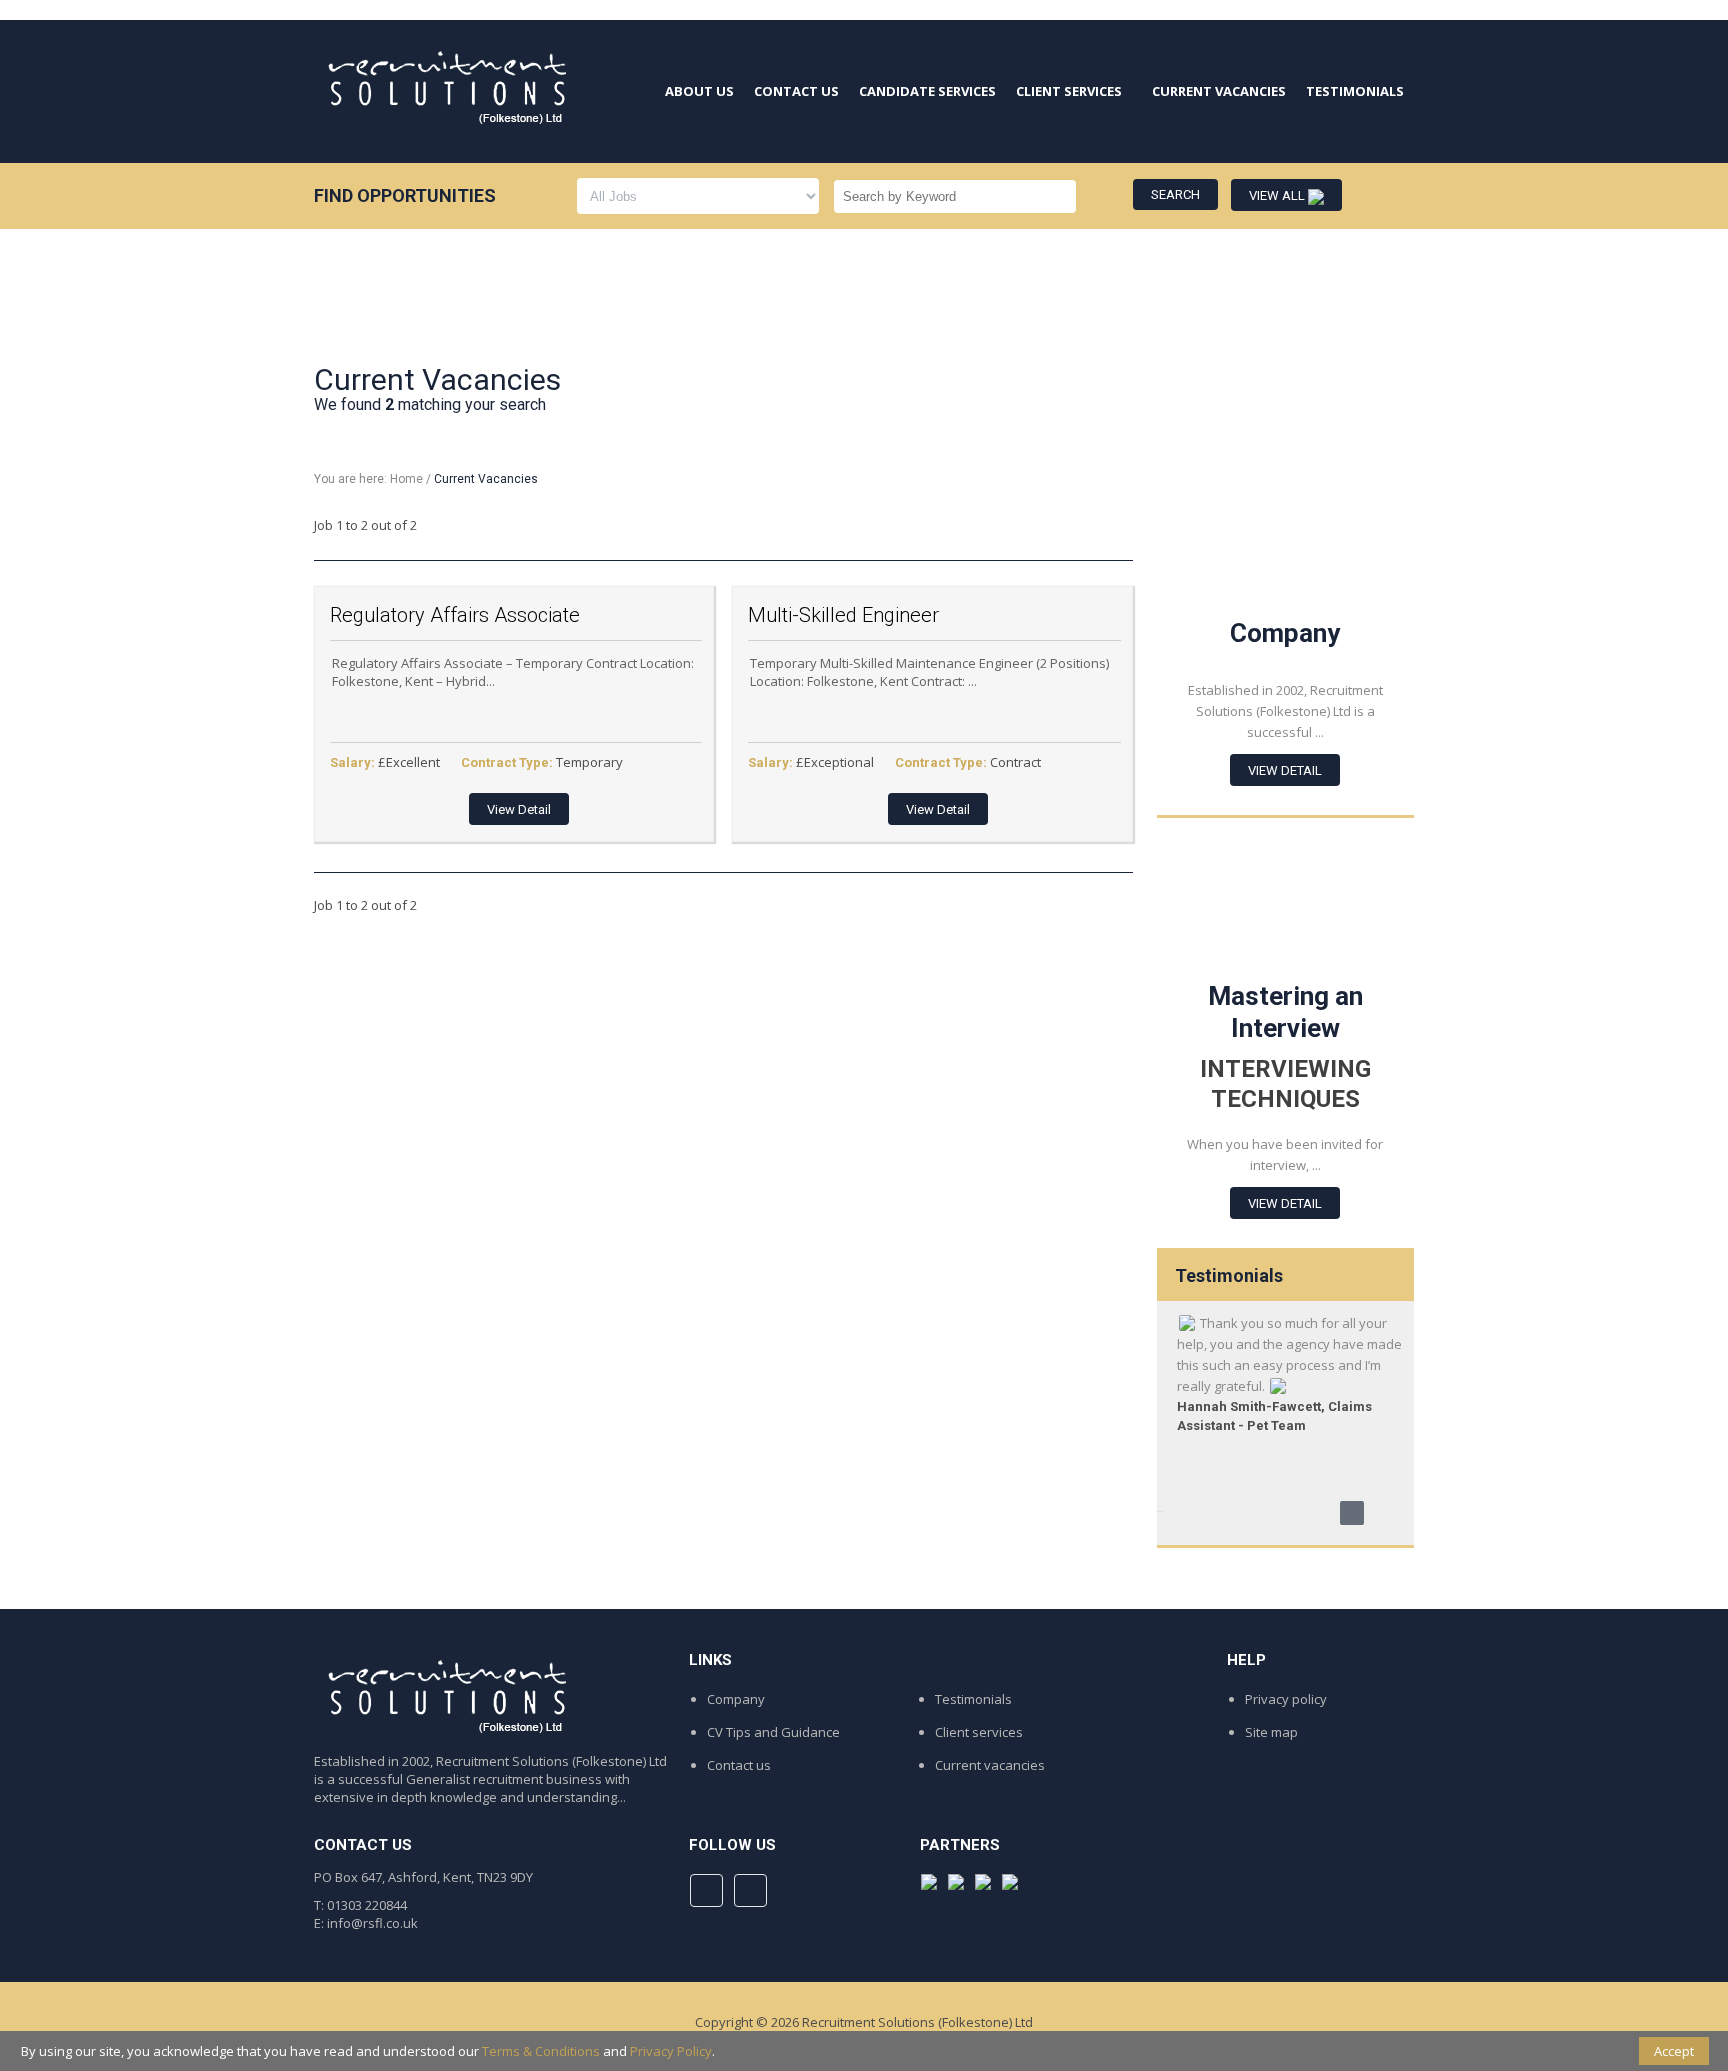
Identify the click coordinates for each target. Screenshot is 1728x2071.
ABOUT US (699, 91)
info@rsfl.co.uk (372, 1923)
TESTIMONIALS (1355, 91)
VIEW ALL (1278, 195)
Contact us (739, 1765)
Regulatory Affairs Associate (455, 615)
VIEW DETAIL (1285, 770)
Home (406, 479)
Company (736, 1699)
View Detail (519, 809)
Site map (1271, 1732)
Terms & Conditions (541, 2051)
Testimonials (973, 1699)
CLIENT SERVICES (1069, 91)
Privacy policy (1286, 1699)
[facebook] (706, 1890)
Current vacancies (990, 1765)
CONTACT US (796, 91)
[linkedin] (750, 1890)
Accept (1674, 2051)
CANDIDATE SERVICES (927, 91)
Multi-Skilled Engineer (843, 615)
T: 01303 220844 (360, 1905)
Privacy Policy (671, 2051)
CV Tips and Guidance (773, 1732)
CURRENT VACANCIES (1219, 91)
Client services (979, 1732)
